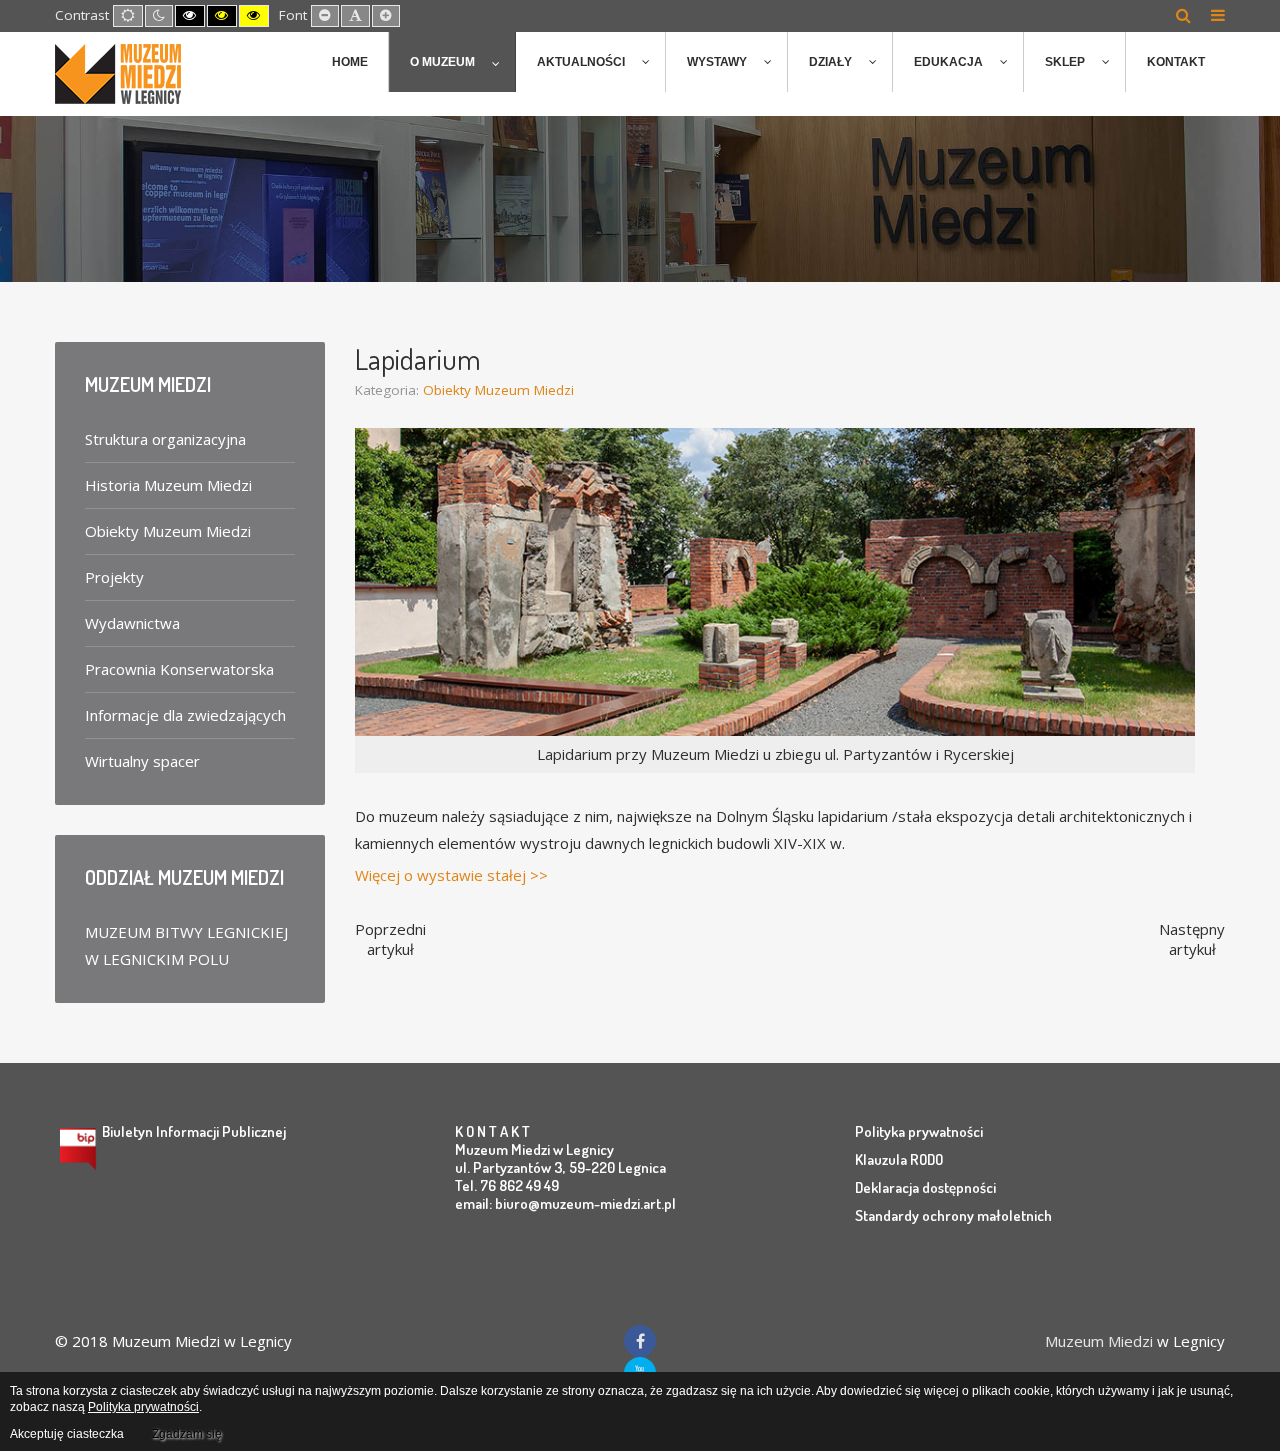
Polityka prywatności (919, 1131)
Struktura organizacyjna (165, 439)
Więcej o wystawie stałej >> (451, 875)
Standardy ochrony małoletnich (953, 1215)
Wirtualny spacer (142, 761)
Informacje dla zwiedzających (185, 715)
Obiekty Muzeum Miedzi (498, 390)
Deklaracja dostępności (925, 1187)
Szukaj (1183, 15)
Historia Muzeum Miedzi (168, 485)
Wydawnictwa (132, 623)
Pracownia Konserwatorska (179, 669)
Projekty (114, 577)
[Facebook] (640, 1341)
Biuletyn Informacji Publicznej (194, 1131)
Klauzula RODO (899, 1159)
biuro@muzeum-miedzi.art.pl (585, 1203)
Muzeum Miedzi (1099, 1341)
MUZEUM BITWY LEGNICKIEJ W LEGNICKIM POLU (186, 945)
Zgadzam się (187, 1434)
